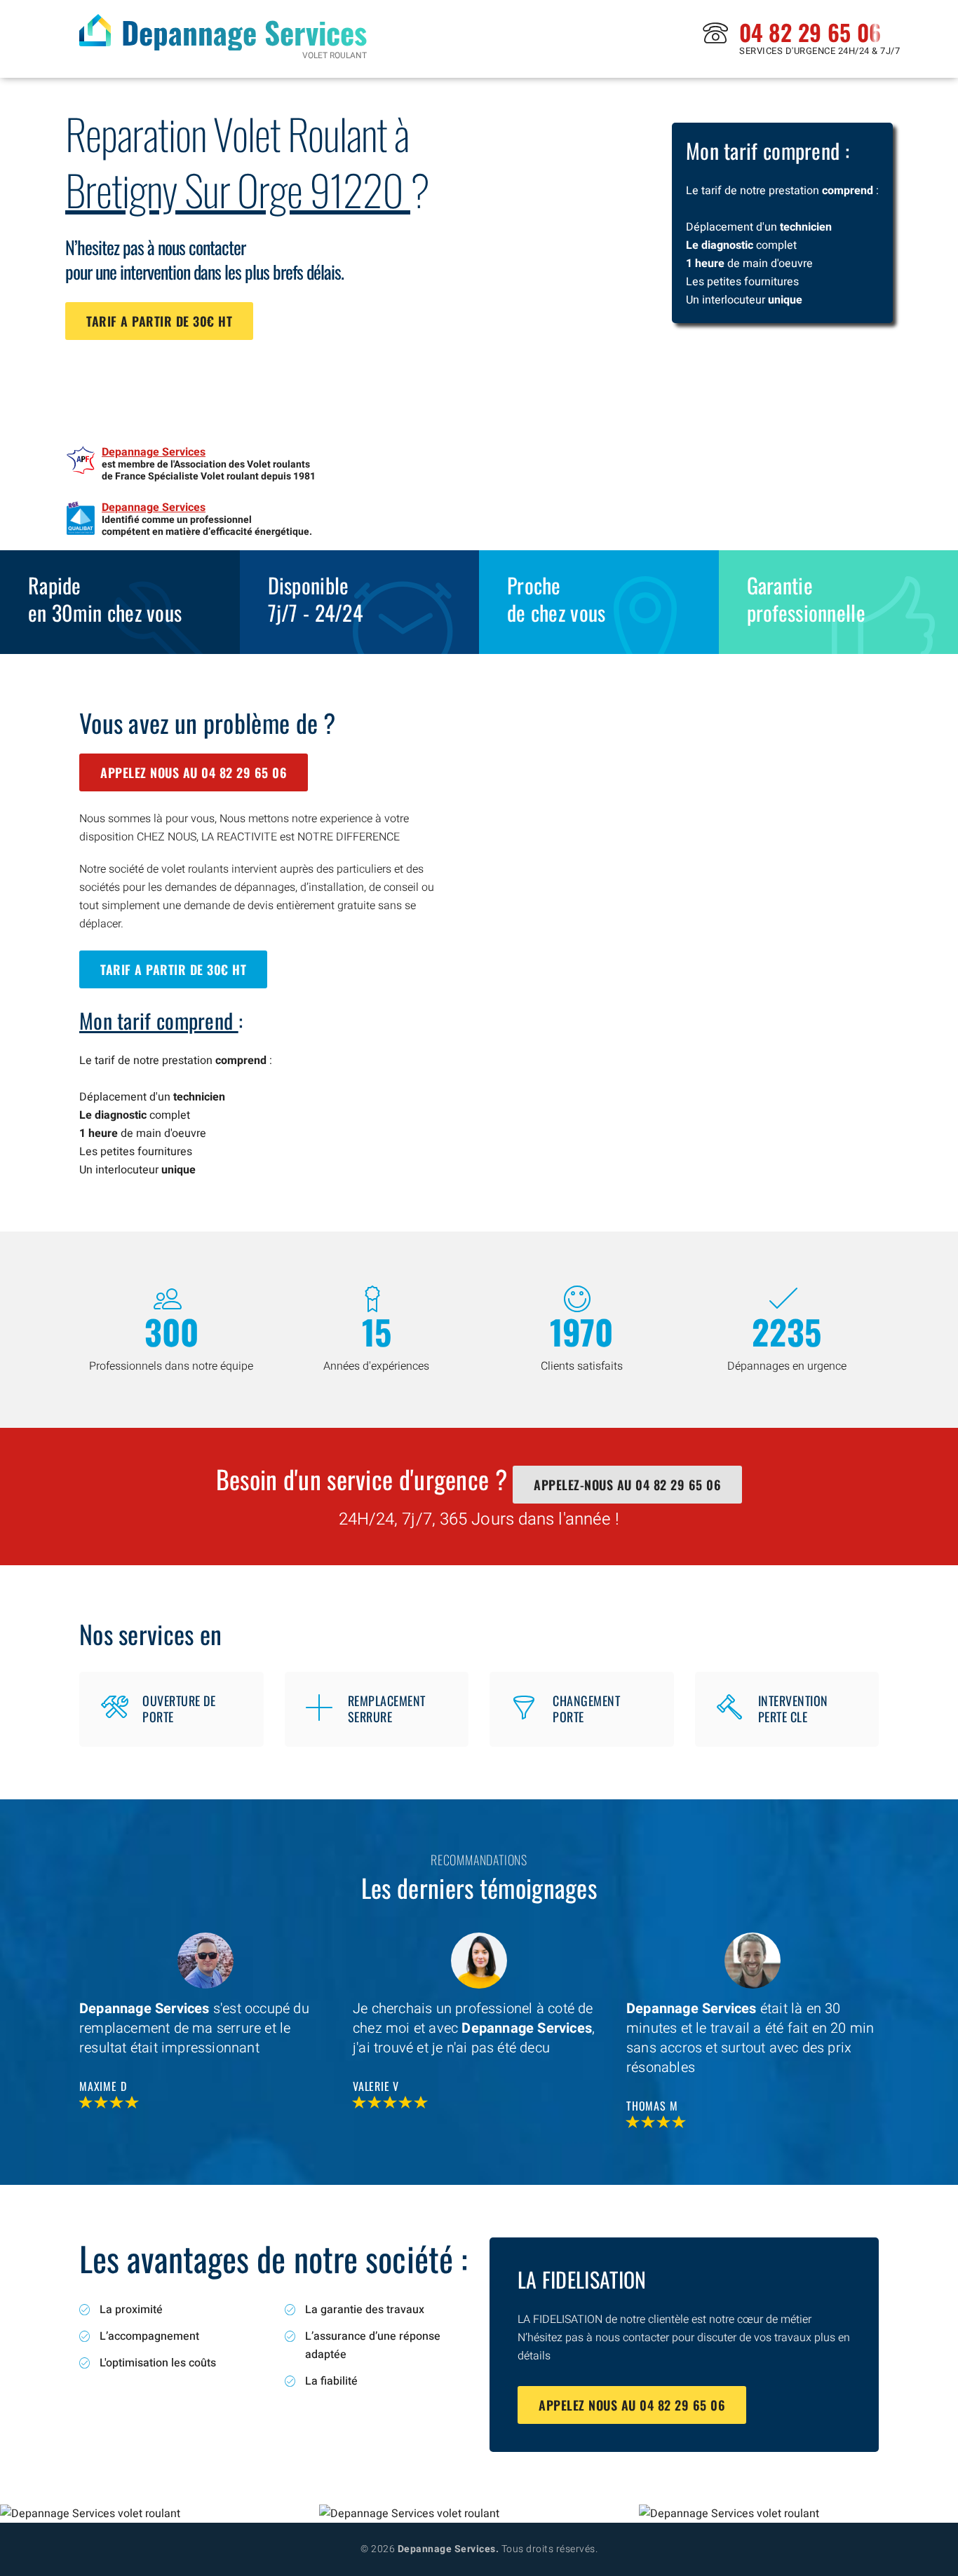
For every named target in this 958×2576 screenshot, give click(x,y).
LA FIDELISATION (582, 2279)
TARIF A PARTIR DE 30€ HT (159, 321)
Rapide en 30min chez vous (105, 599)
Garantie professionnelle (807, 599)
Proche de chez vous (556, 599)
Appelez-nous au (627, 1485)
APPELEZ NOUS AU (194, 772)
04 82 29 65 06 (810, 32)
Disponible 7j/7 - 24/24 (316, 599)
